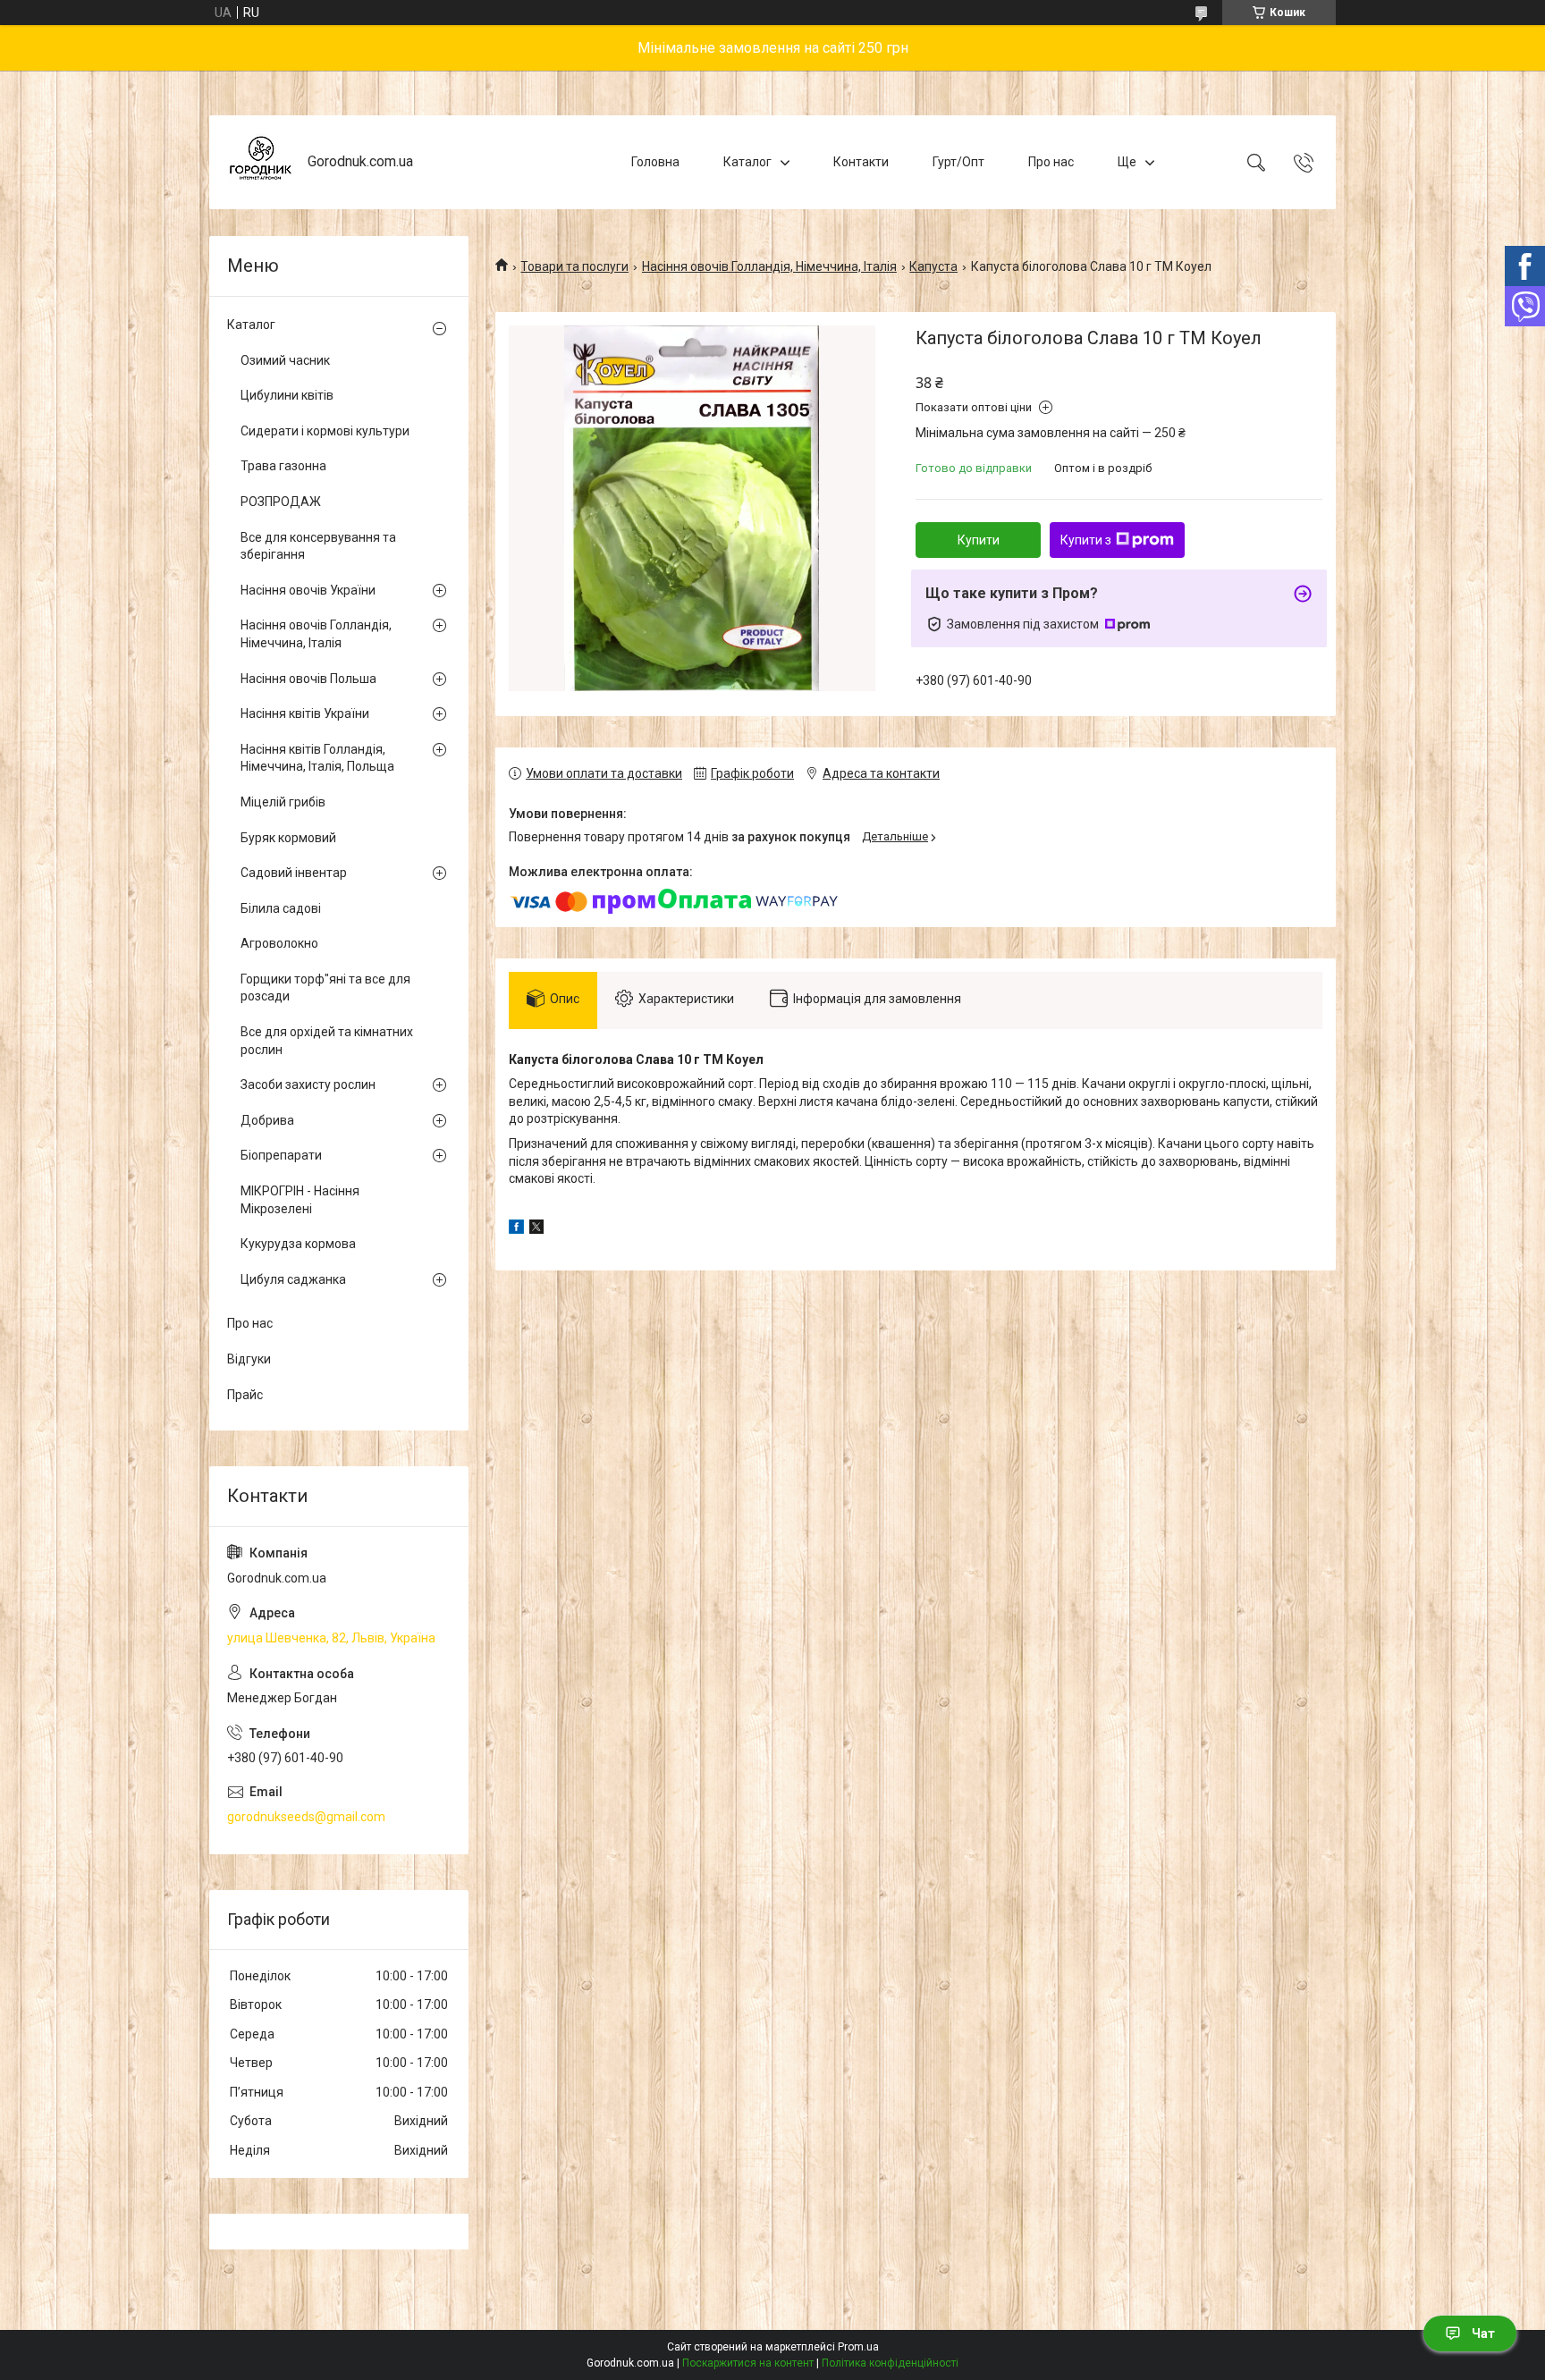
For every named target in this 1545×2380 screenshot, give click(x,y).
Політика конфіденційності (890, 2363)
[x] (536, 1229)
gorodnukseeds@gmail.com (306, 1817)
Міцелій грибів (283, 802)
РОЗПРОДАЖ (281, 502)
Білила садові (281, 908)
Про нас (1051, 162)
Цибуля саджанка (293, 1279)
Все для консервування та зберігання (318, 546)
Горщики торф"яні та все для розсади (325, 988)
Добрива (267, 1120)
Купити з (1086, 540)
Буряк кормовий (288, 838)
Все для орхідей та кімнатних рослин (327, 1041)
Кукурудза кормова (298, 1244)
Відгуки (249, 1359)
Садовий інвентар (294, 873)
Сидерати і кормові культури (325, 431)
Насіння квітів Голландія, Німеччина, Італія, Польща (317, 758)
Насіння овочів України (308, 590)
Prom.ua (858, 2347)
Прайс (245, 1395)
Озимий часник (285, 360)
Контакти (861, 162)
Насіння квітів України (305, 713)
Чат (1483, 2334)
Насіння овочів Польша (308, 679)
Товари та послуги (574, 266)
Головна (655, 162)
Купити (979, 540)
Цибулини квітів (287, 395)
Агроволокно (279, 943)
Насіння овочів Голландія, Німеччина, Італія (769, 266)
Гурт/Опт (958, 162)
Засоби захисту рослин (308, 1085)
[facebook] (516, 1229)
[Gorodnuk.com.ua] (261, 162)
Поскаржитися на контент (748, 2363)
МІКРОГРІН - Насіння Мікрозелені (300, 1200)
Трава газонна (283, 466)
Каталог (747, 162)
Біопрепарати (281, 1155)
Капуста (933, 266)
